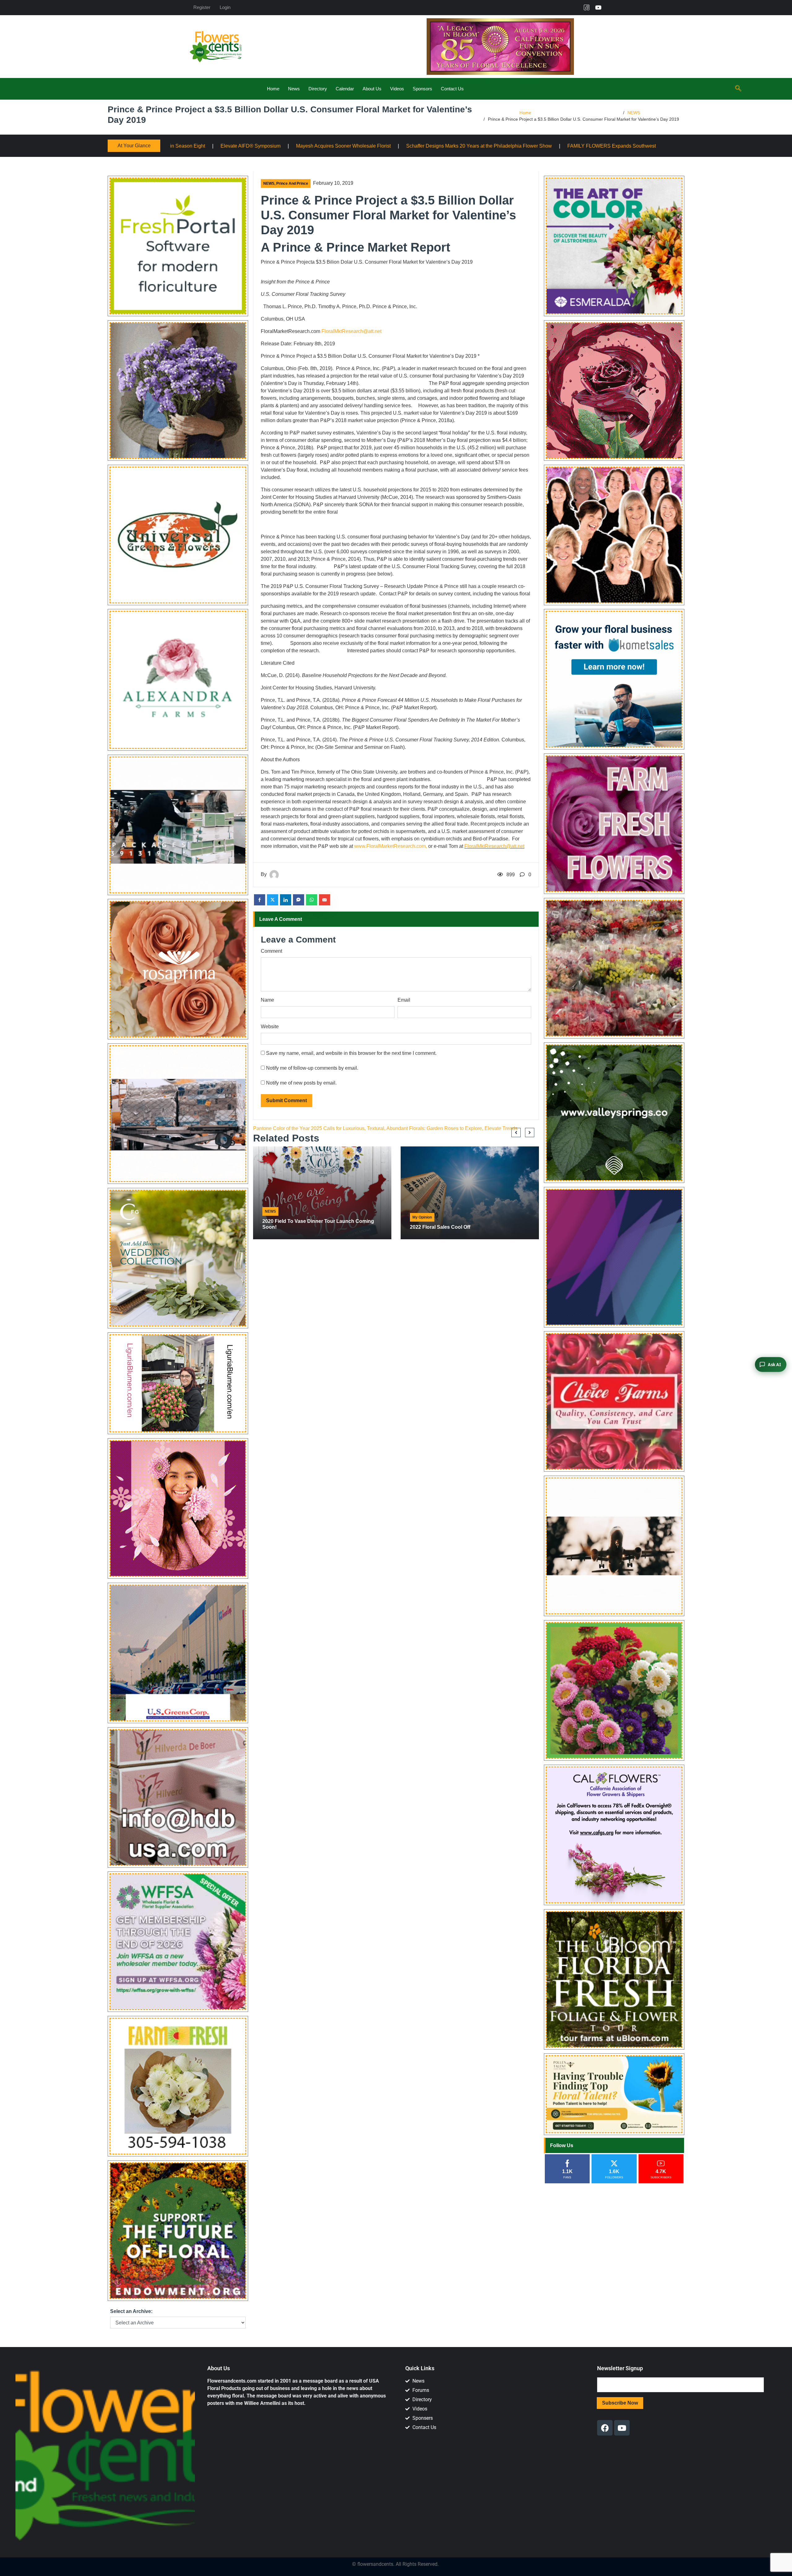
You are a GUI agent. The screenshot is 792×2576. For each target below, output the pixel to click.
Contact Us (452, 89)
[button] (738, 89)
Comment (271, 951)
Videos (397, 89)
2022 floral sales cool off (440, 1227)
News (294, 89)
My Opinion (422, 1217)
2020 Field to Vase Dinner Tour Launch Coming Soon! (318, 1224)
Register (202, 7)
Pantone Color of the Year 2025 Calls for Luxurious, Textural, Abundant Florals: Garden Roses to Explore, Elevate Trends (385, 1128)
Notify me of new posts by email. (301, 1083)
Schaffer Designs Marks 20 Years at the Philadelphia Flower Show (203, 146)
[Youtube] (598, 7)
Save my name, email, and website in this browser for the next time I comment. (351, 1053)
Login (225, 7)
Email (404, 1000)
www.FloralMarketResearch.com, (391, 846)
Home (273, 89)
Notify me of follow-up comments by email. (312, 1068)
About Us (372, 89)
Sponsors (422, 89)
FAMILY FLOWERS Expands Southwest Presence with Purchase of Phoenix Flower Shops (391, 146)
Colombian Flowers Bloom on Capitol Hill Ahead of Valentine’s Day (581, 146)
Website (270, 1027)
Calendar (345, 89)
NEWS (634, 113)
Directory (318, 89)
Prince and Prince (292, 183)
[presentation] (516, 1133)
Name (267, 1000)
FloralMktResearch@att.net (351, 331)
